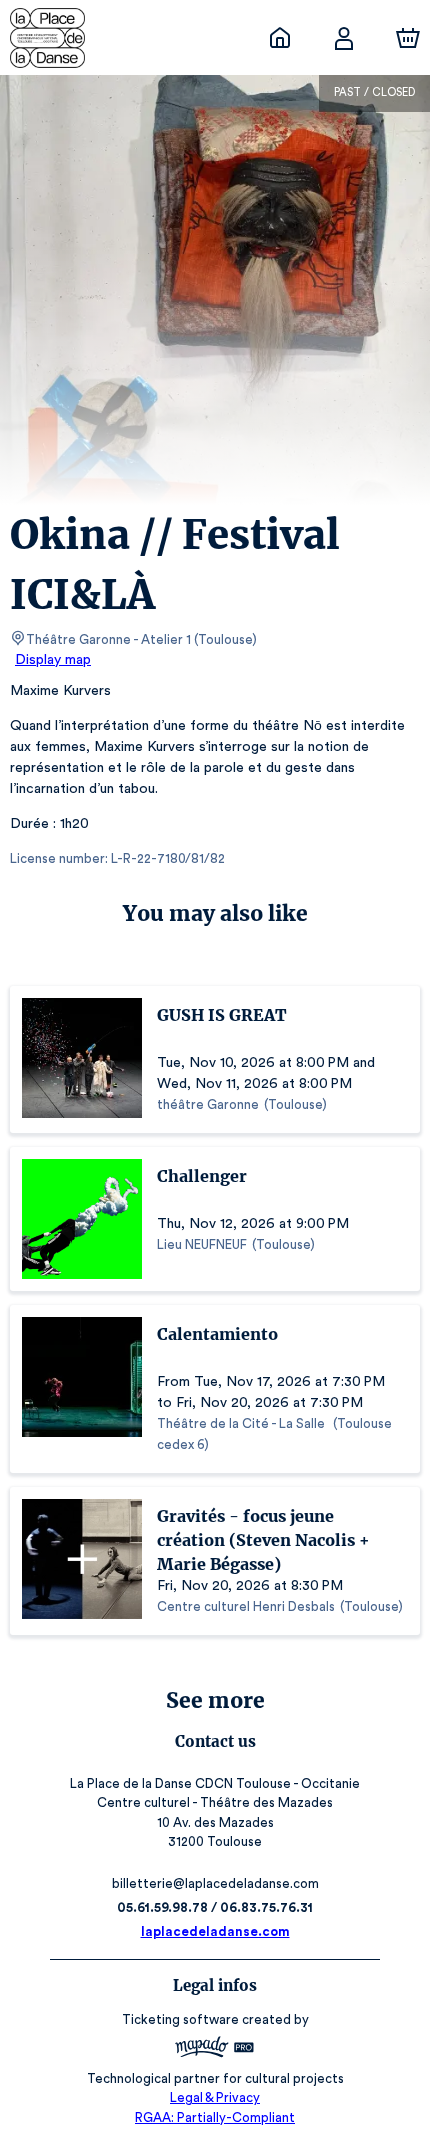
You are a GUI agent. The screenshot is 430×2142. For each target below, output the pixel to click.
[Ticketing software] (215, 2049)
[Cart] (408, 38)
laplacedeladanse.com (215, 1931)
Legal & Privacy (215, 2097)
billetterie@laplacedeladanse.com (215, 1883)
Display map (53, 660)
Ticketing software (180, 2019)
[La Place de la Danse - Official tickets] (280, 38)
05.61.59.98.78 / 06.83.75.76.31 (215, 1907)
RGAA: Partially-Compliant (215, 2117)
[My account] (344, 38)
